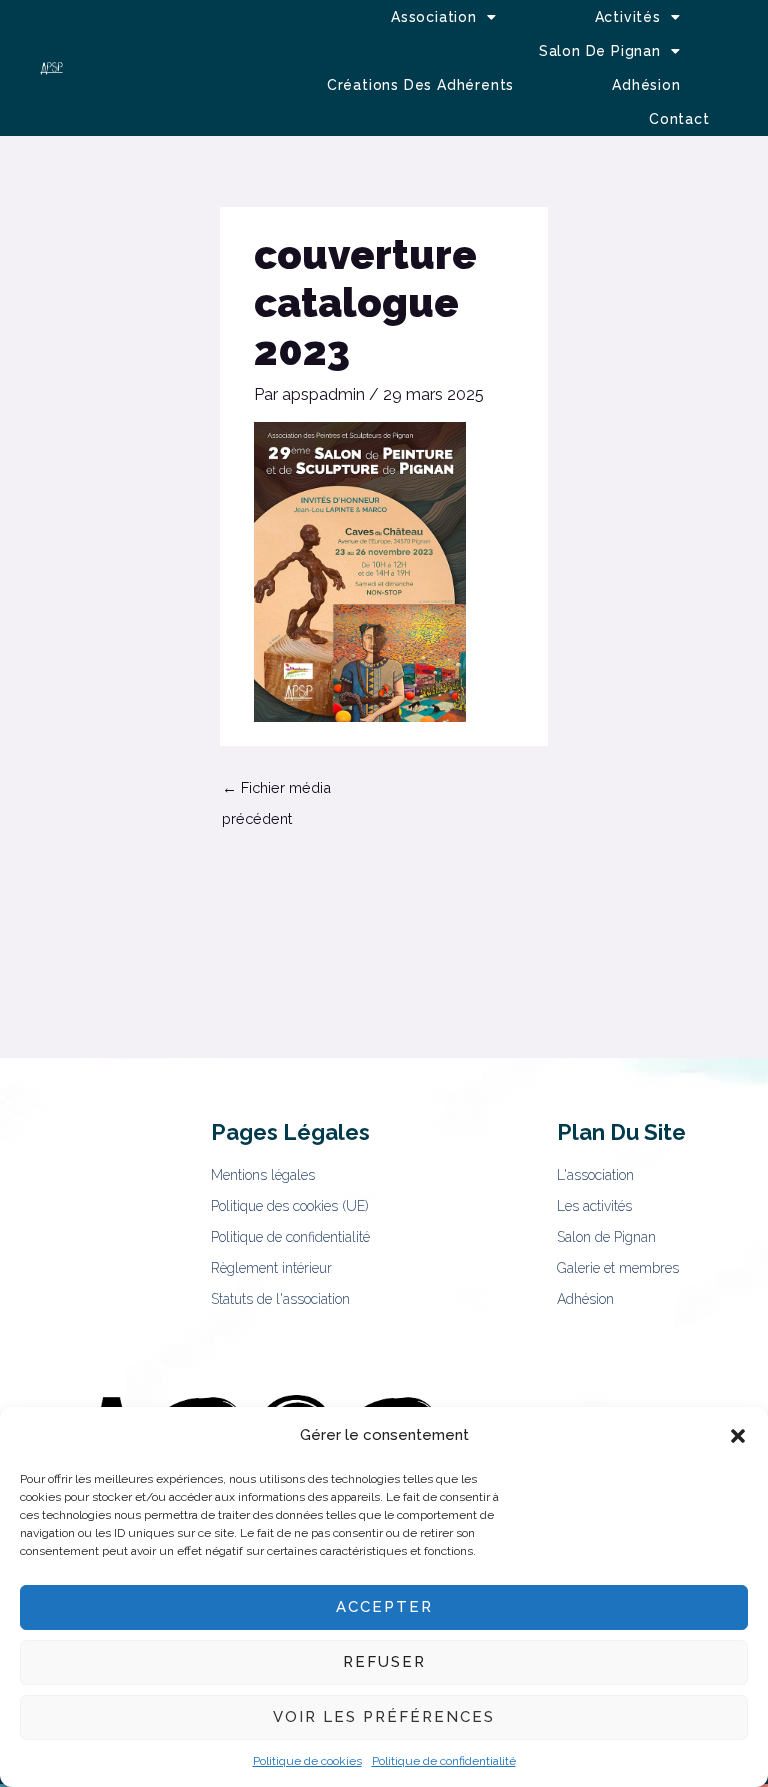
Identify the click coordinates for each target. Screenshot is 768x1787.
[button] (738, 1436)
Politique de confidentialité (444, 1761)
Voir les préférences (384, 1717)
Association (434, 17)
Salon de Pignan (600, 51)
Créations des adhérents (420, 85)
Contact (679, 119)
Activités (628, 17)
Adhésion (646, 85)
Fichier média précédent (276, 792)
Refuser (384, 1662)
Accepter (384, 1607)
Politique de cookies (307, 1761)
